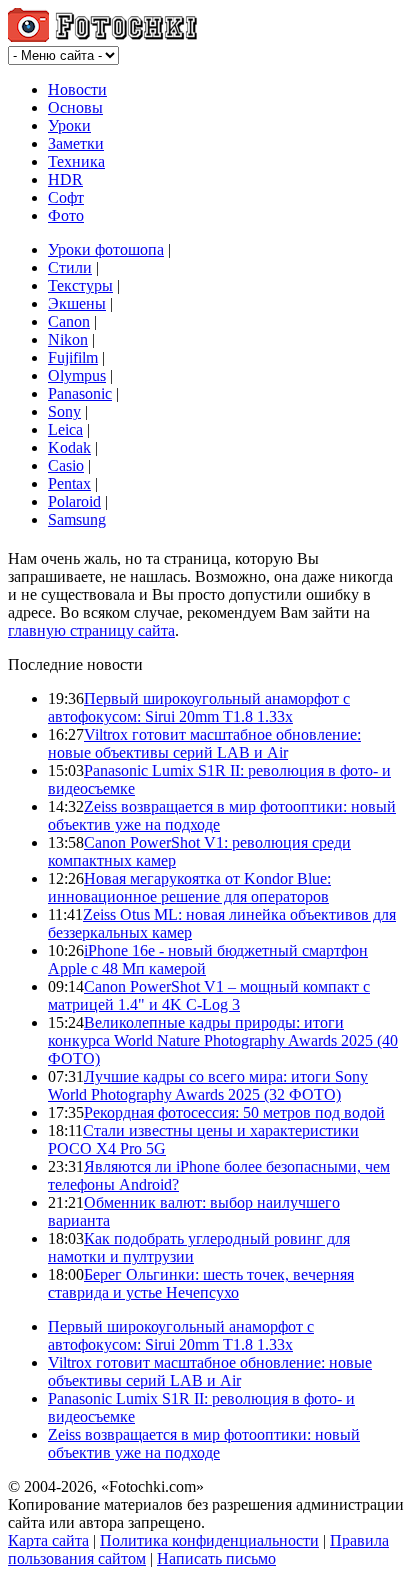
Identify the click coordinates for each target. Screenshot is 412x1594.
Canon (69, 321)
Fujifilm (73, 357)
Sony (64, 411)
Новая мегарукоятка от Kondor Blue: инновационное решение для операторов (189, 887)
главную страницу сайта (91, 630)
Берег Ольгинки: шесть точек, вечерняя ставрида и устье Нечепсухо (201, 1283)
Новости (77, 89)
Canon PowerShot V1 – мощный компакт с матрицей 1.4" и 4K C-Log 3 (209, 995)
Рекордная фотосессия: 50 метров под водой (234, 1112)
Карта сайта (48, 1540)
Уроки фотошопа (106, 249)
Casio (66, 465)
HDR (65, 179)
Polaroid (74, 501)
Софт (66, 197)
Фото (66, 215)
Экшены (77, 303)
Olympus (77, 375)
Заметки (76, 143)
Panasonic (80, 393)
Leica (65, 429)
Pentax (69, 483)
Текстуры (80, 285)
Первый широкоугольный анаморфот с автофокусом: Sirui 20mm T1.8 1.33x (199, 707)
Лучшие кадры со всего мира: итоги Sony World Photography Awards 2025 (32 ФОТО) (208, 1085)
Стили (70, 267)
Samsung (77, 519)
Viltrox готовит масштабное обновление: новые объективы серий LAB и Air (204, 743)
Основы (75, 107)
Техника (76, 161)
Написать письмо (216, 1558)
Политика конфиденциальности (209, 1540)
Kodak (69, 447)
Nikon (68, 339)
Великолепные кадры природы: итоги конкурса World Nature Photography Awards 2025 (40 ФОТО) (223, 1040)
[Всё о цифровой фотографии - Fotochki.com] (102, 36)
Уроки (69, 125)
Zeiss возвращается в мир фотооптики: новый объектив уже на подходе (204, 1443)
